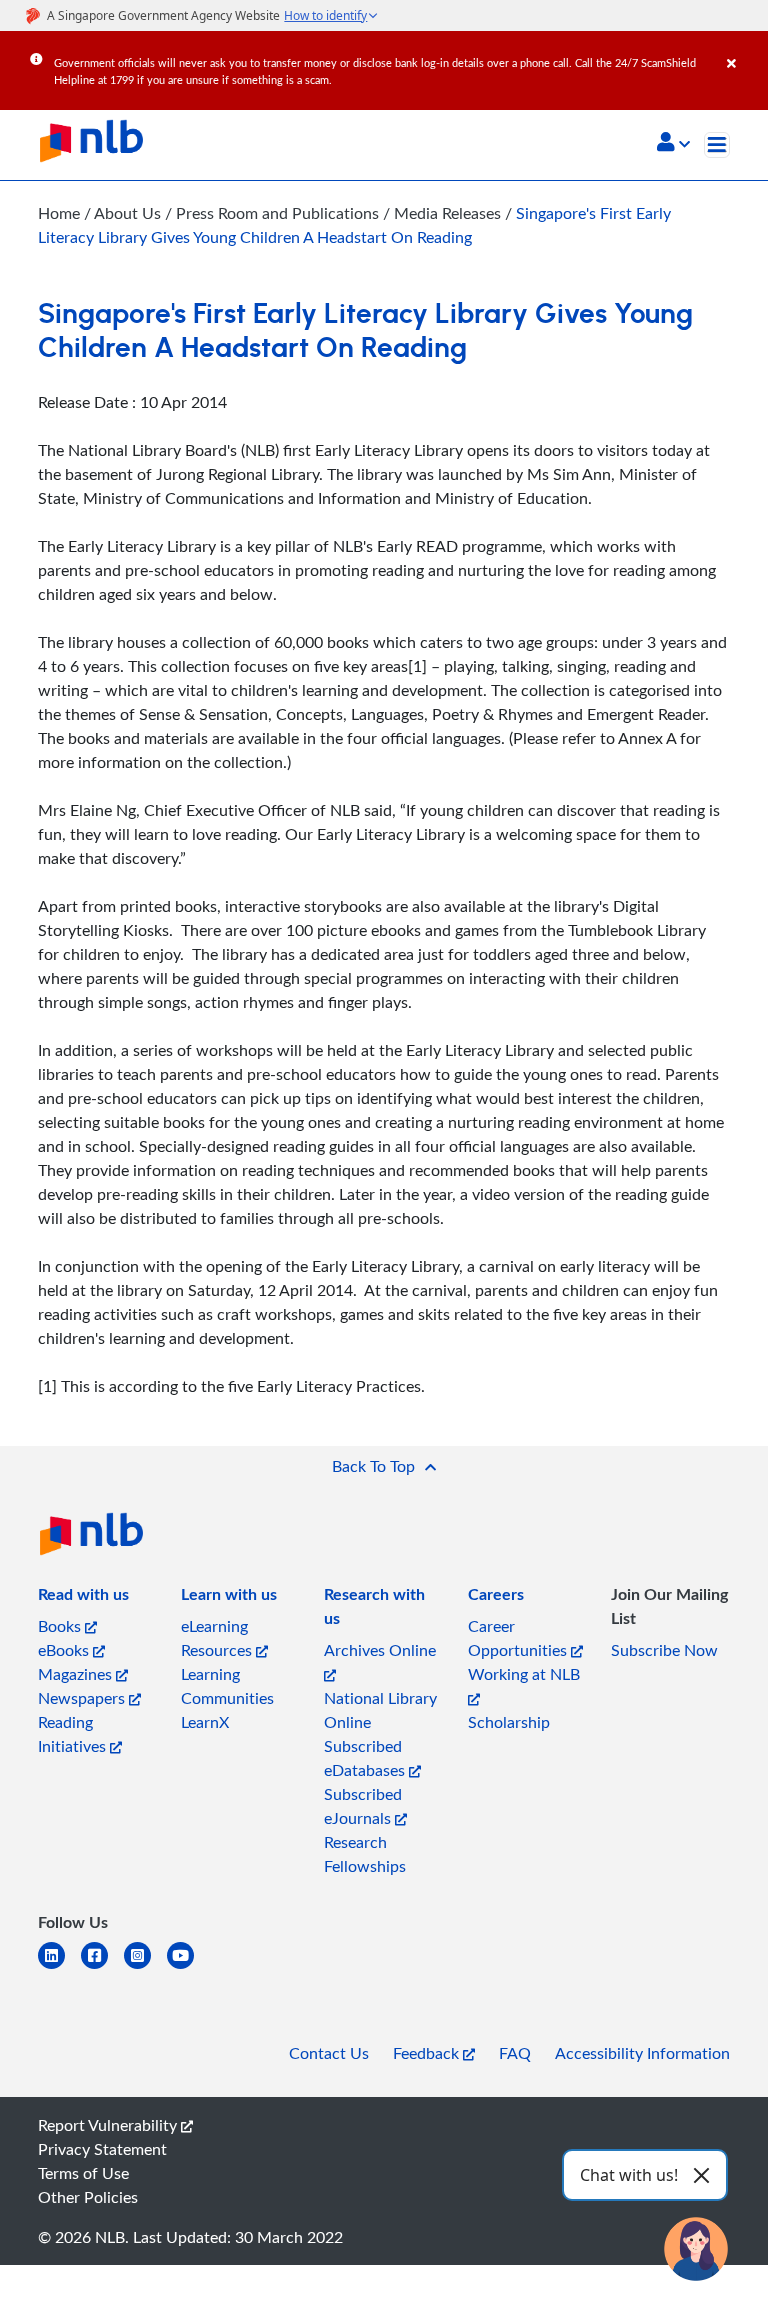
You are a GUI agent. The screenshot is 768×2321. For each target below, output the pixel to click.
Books (61, 1626)
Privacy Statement (102, 2149)
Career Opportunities (519, 1638)
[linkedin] (59, 1967)
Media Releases (449, 213)
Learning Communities (227, 1686)
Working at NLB (524, 1674)
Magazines (77, 1674)
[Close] (744, 49)
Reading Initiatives (74, 1734)
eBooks (65, 1650)
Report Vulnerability (109, 2125)
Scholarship (509, 1722)
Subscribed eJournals (363, 1806)
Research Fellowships (365, 1854)
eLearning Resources (218, 1638)
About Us (129, 213)
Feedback (428, 2053)
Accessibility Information (642, 2053)
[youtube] (188, 1967)
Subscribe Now (664, 1650)
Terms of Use (83, 2173)
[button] (673, 144)
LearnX (205, 1722)
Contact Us (329, 2053)
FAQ (515, 2053)
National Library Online (380, 1710)
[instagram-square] (145, 1967)
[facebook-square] (102, 1967)
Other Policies (88, 2197)
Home (59, 213)
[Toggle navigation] (717, 145)
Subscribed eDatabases (366, 1758)
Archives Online (380, 1650)
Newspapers (83, 1698)
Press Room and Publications (279, 213)
